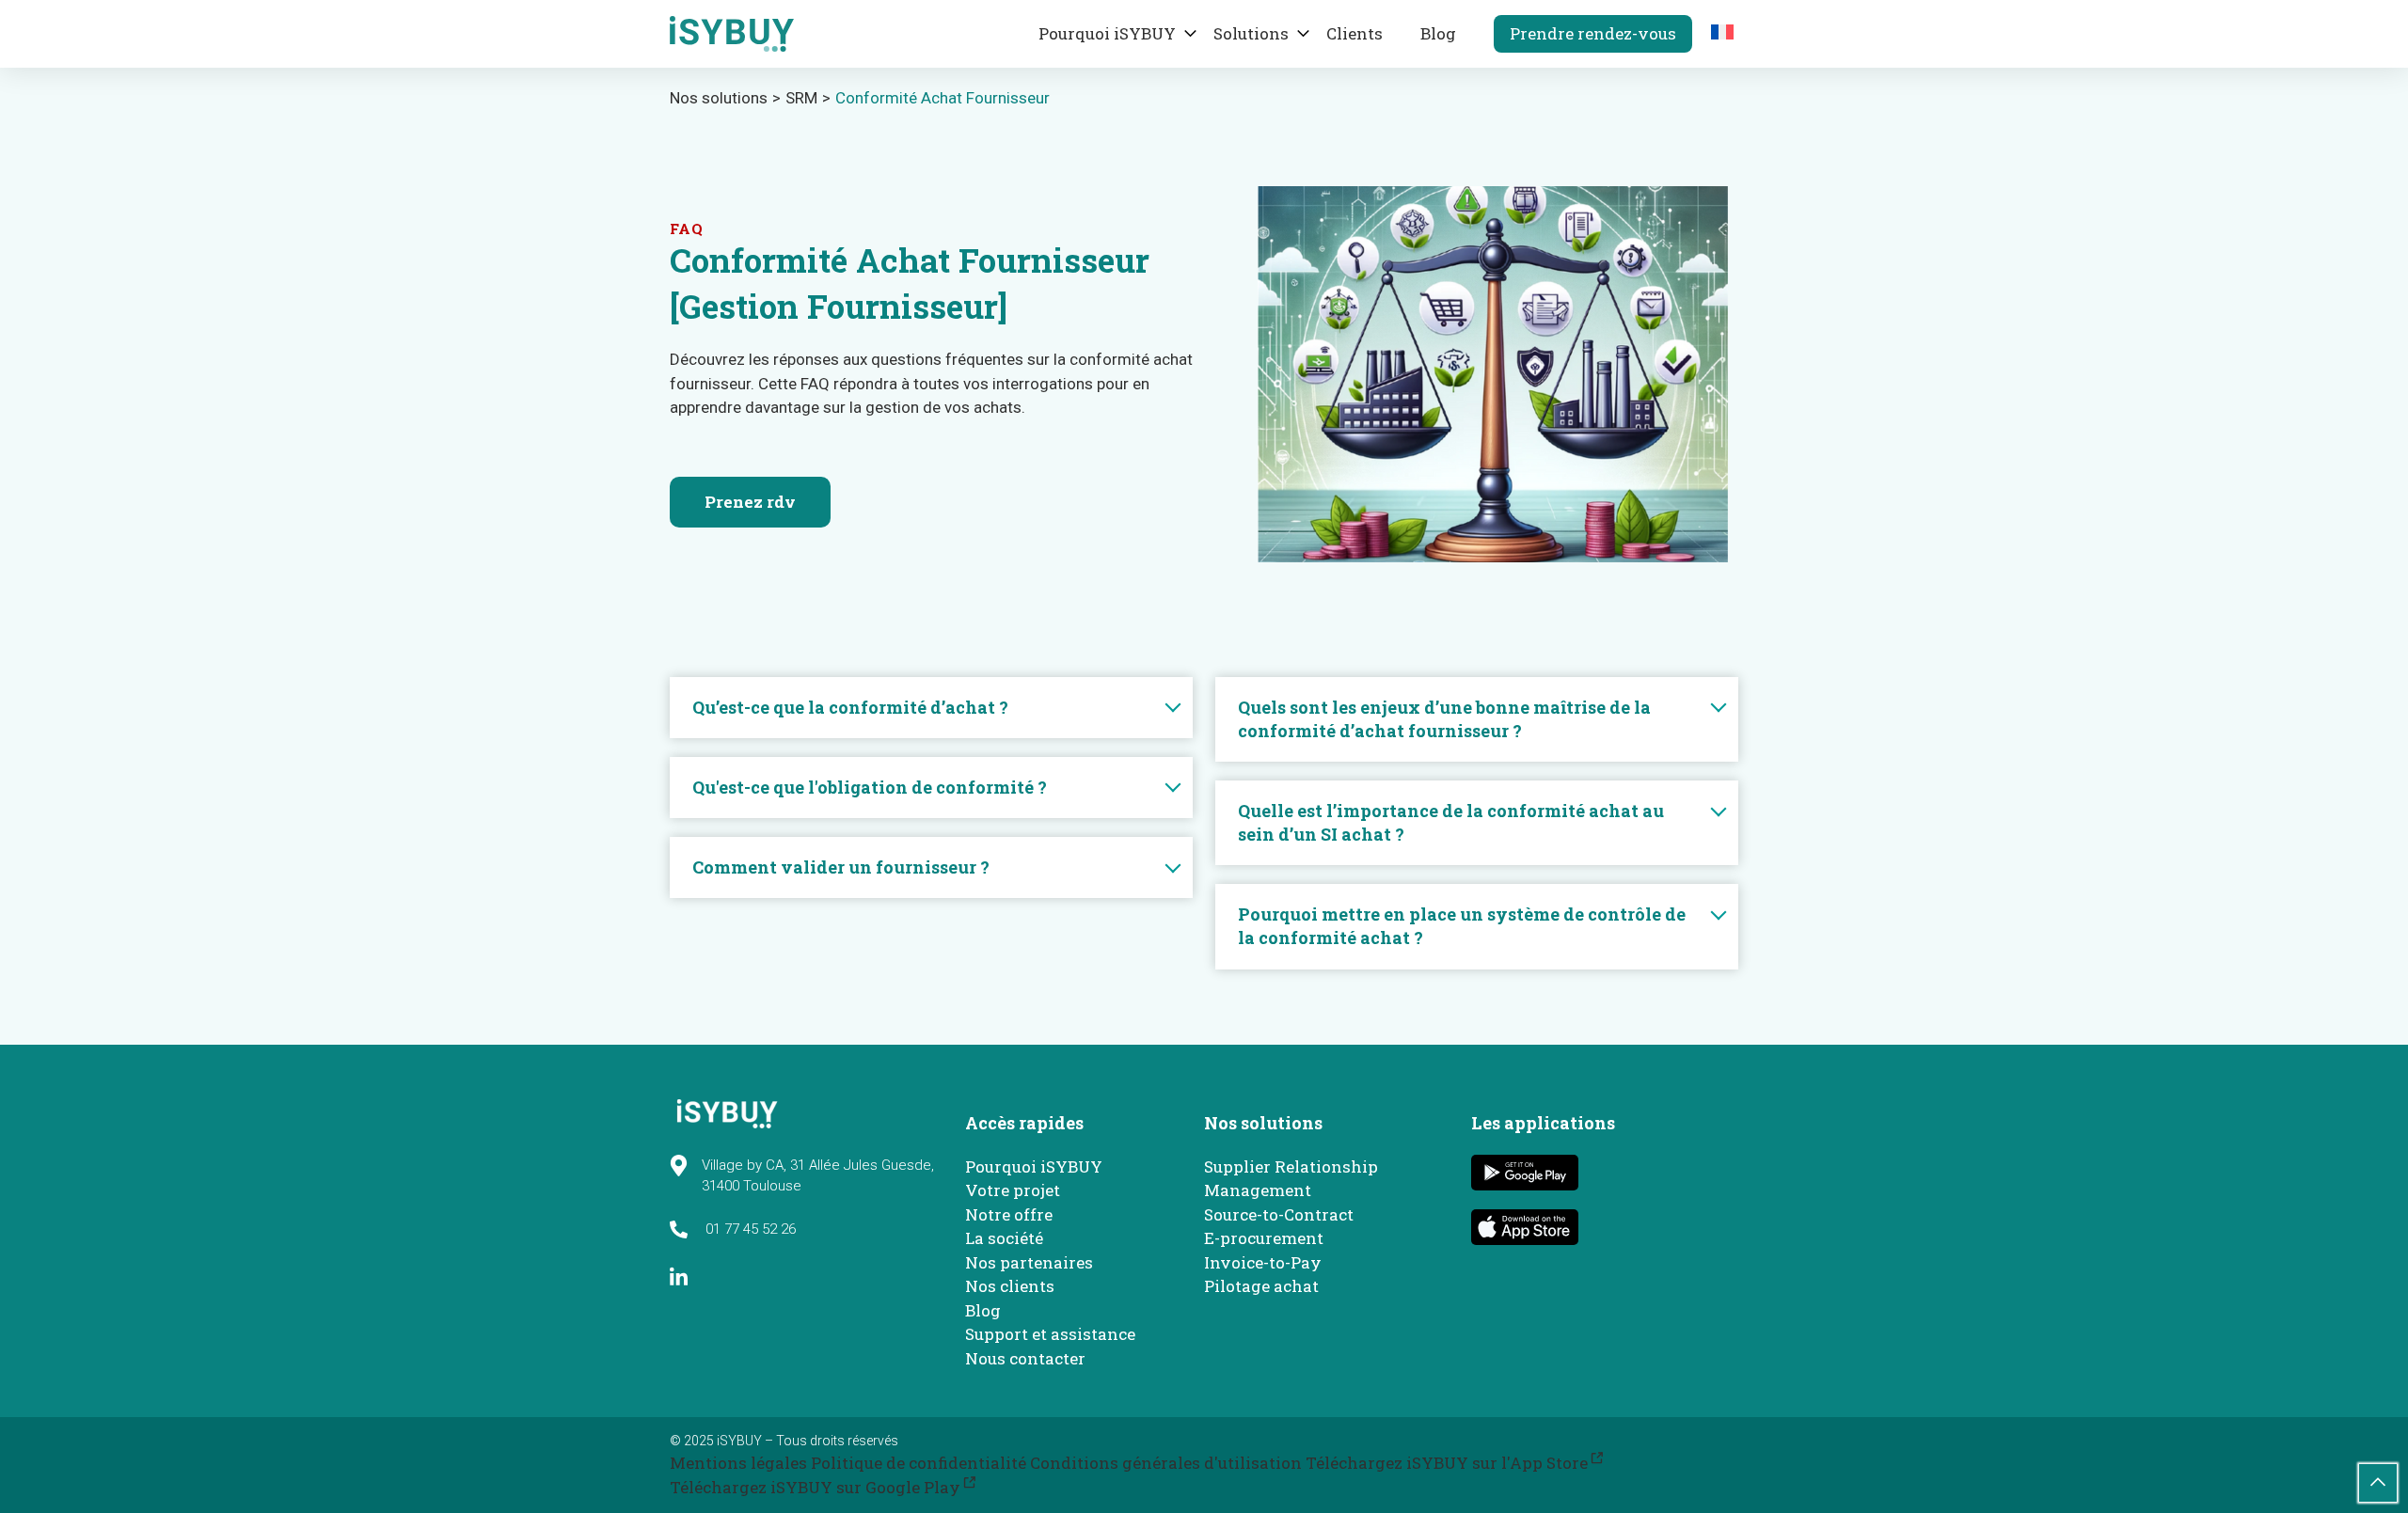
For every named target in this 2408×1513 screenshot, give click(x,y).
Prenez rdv (750, 502)
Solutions (1251, 33)
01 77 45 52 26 (749, 1229)
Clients (1354, 33)
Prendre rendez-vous (1593, 33)
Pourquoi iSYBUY (1107, 33)
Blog (1438, 33)
